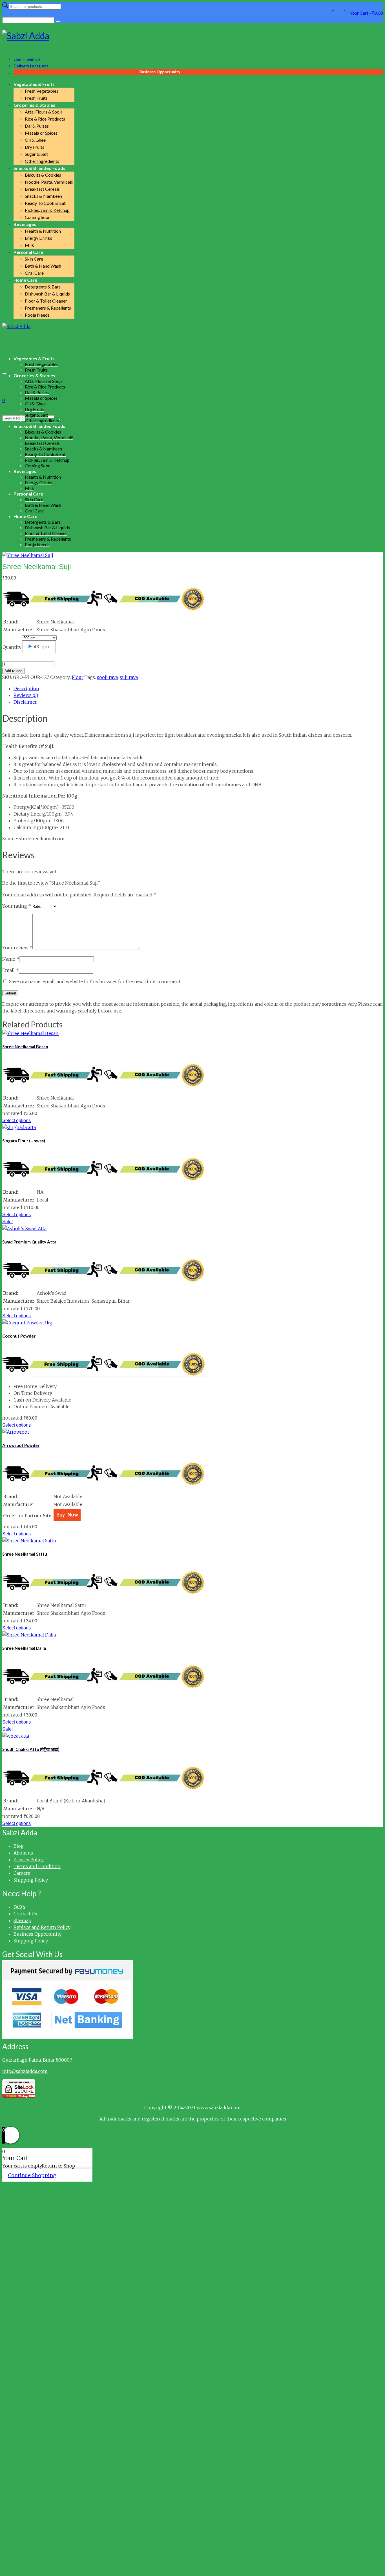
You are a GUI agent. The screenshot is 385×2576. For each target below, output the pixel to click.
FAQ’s (19, 1907)
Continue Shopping (32, 2175)
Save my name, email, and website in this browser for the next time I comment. (95, 981)
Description (26, 689)
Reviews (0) (26, 695)
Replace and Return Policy (42, 1927)
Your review (17, 948)
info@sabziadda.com (25, 2071)
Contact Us (25, 1914)
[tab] (198, 689)
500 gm (41, 647)
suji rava (129, 677)
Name (11, 959)
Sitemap (22, 1920)
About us (23, 1853)
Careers (22, 1873)
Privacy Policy (29, 1860)
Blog (19, 1846)
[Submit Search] (58, 21)
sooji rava (107, 677)
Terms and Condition (37, 1866)
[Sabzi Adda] (193, 36)
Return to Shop (58, 2166)
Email (10, 970)
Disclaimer (25, 702)
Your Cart (366, 13)
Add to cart (14, 671)
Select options (16, 1121)
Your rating (17, 906)
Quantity (12, 647)
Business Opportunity (37, 1934)
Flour (78, 677)
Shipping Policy (31, 1880)
